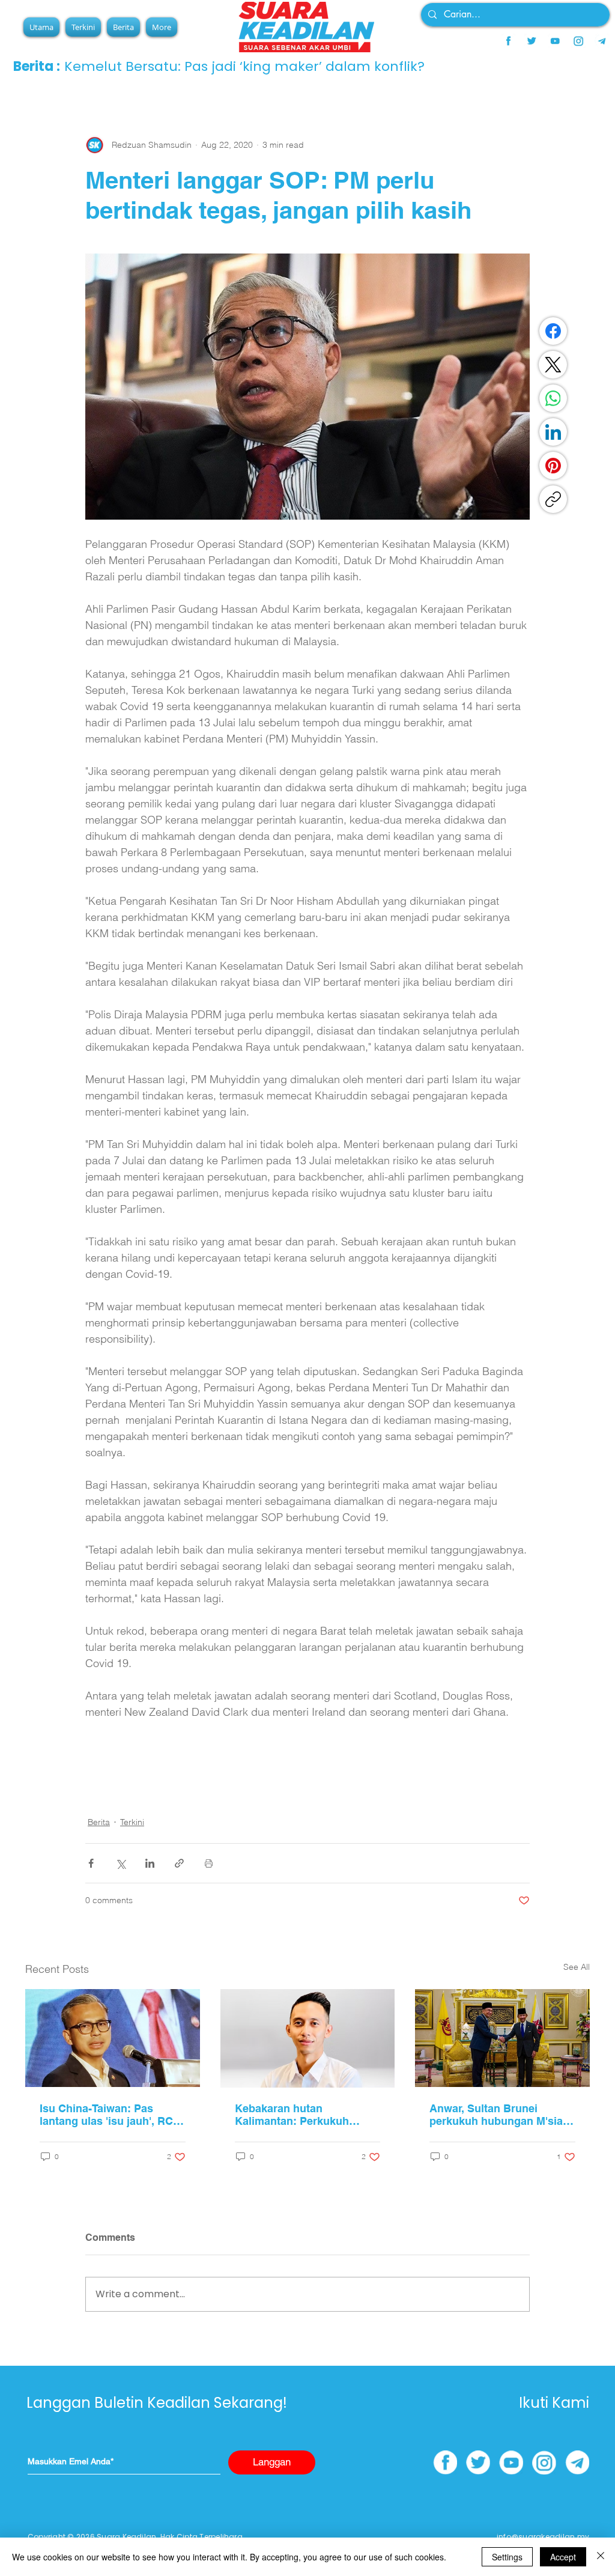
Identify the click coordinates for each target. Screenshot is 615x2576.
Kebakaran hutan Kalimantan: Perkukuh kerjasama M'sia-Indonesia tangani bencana (303, 2115)
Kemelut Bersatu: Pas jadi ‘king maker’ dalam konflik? (244, 66)
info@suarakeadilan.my (543, 2537)
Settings (507, 2557)
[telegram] (602, 41)
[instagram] (578, 41)
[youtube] (555, 41)
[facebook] (508, 41)
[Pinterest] (553, 466)
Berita (99, 1822)
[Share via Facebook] (91, 1863)
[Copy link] (553, 499)
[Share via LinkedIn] (150, 1863)
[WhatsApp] (553, 398)
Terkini (132, 1822)
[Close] (601, 2557)
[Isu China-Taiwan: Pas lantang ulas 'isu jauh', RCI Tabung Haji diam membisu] (113, 2038)
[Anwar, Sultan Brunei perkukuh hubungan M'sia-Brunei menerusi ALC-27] (502, 2038)
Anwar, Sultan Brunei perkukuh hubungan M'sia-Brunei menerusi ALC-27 (498, 2115)
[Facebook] (553, 331)
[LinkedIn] (553, 432)
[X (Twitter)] (553, 365)
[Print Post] (209, 1863)
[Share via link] (179, 1863)
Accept (563, 2557)
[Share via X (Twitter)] (120, 1863)
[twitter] (532, 41)
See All (577, 1967)
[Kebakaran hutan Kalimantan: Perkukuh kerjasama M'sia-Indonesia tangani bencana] (308, 2038)
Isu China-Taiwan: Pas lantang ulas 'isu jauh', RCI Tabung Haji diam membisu (109, 2115)
